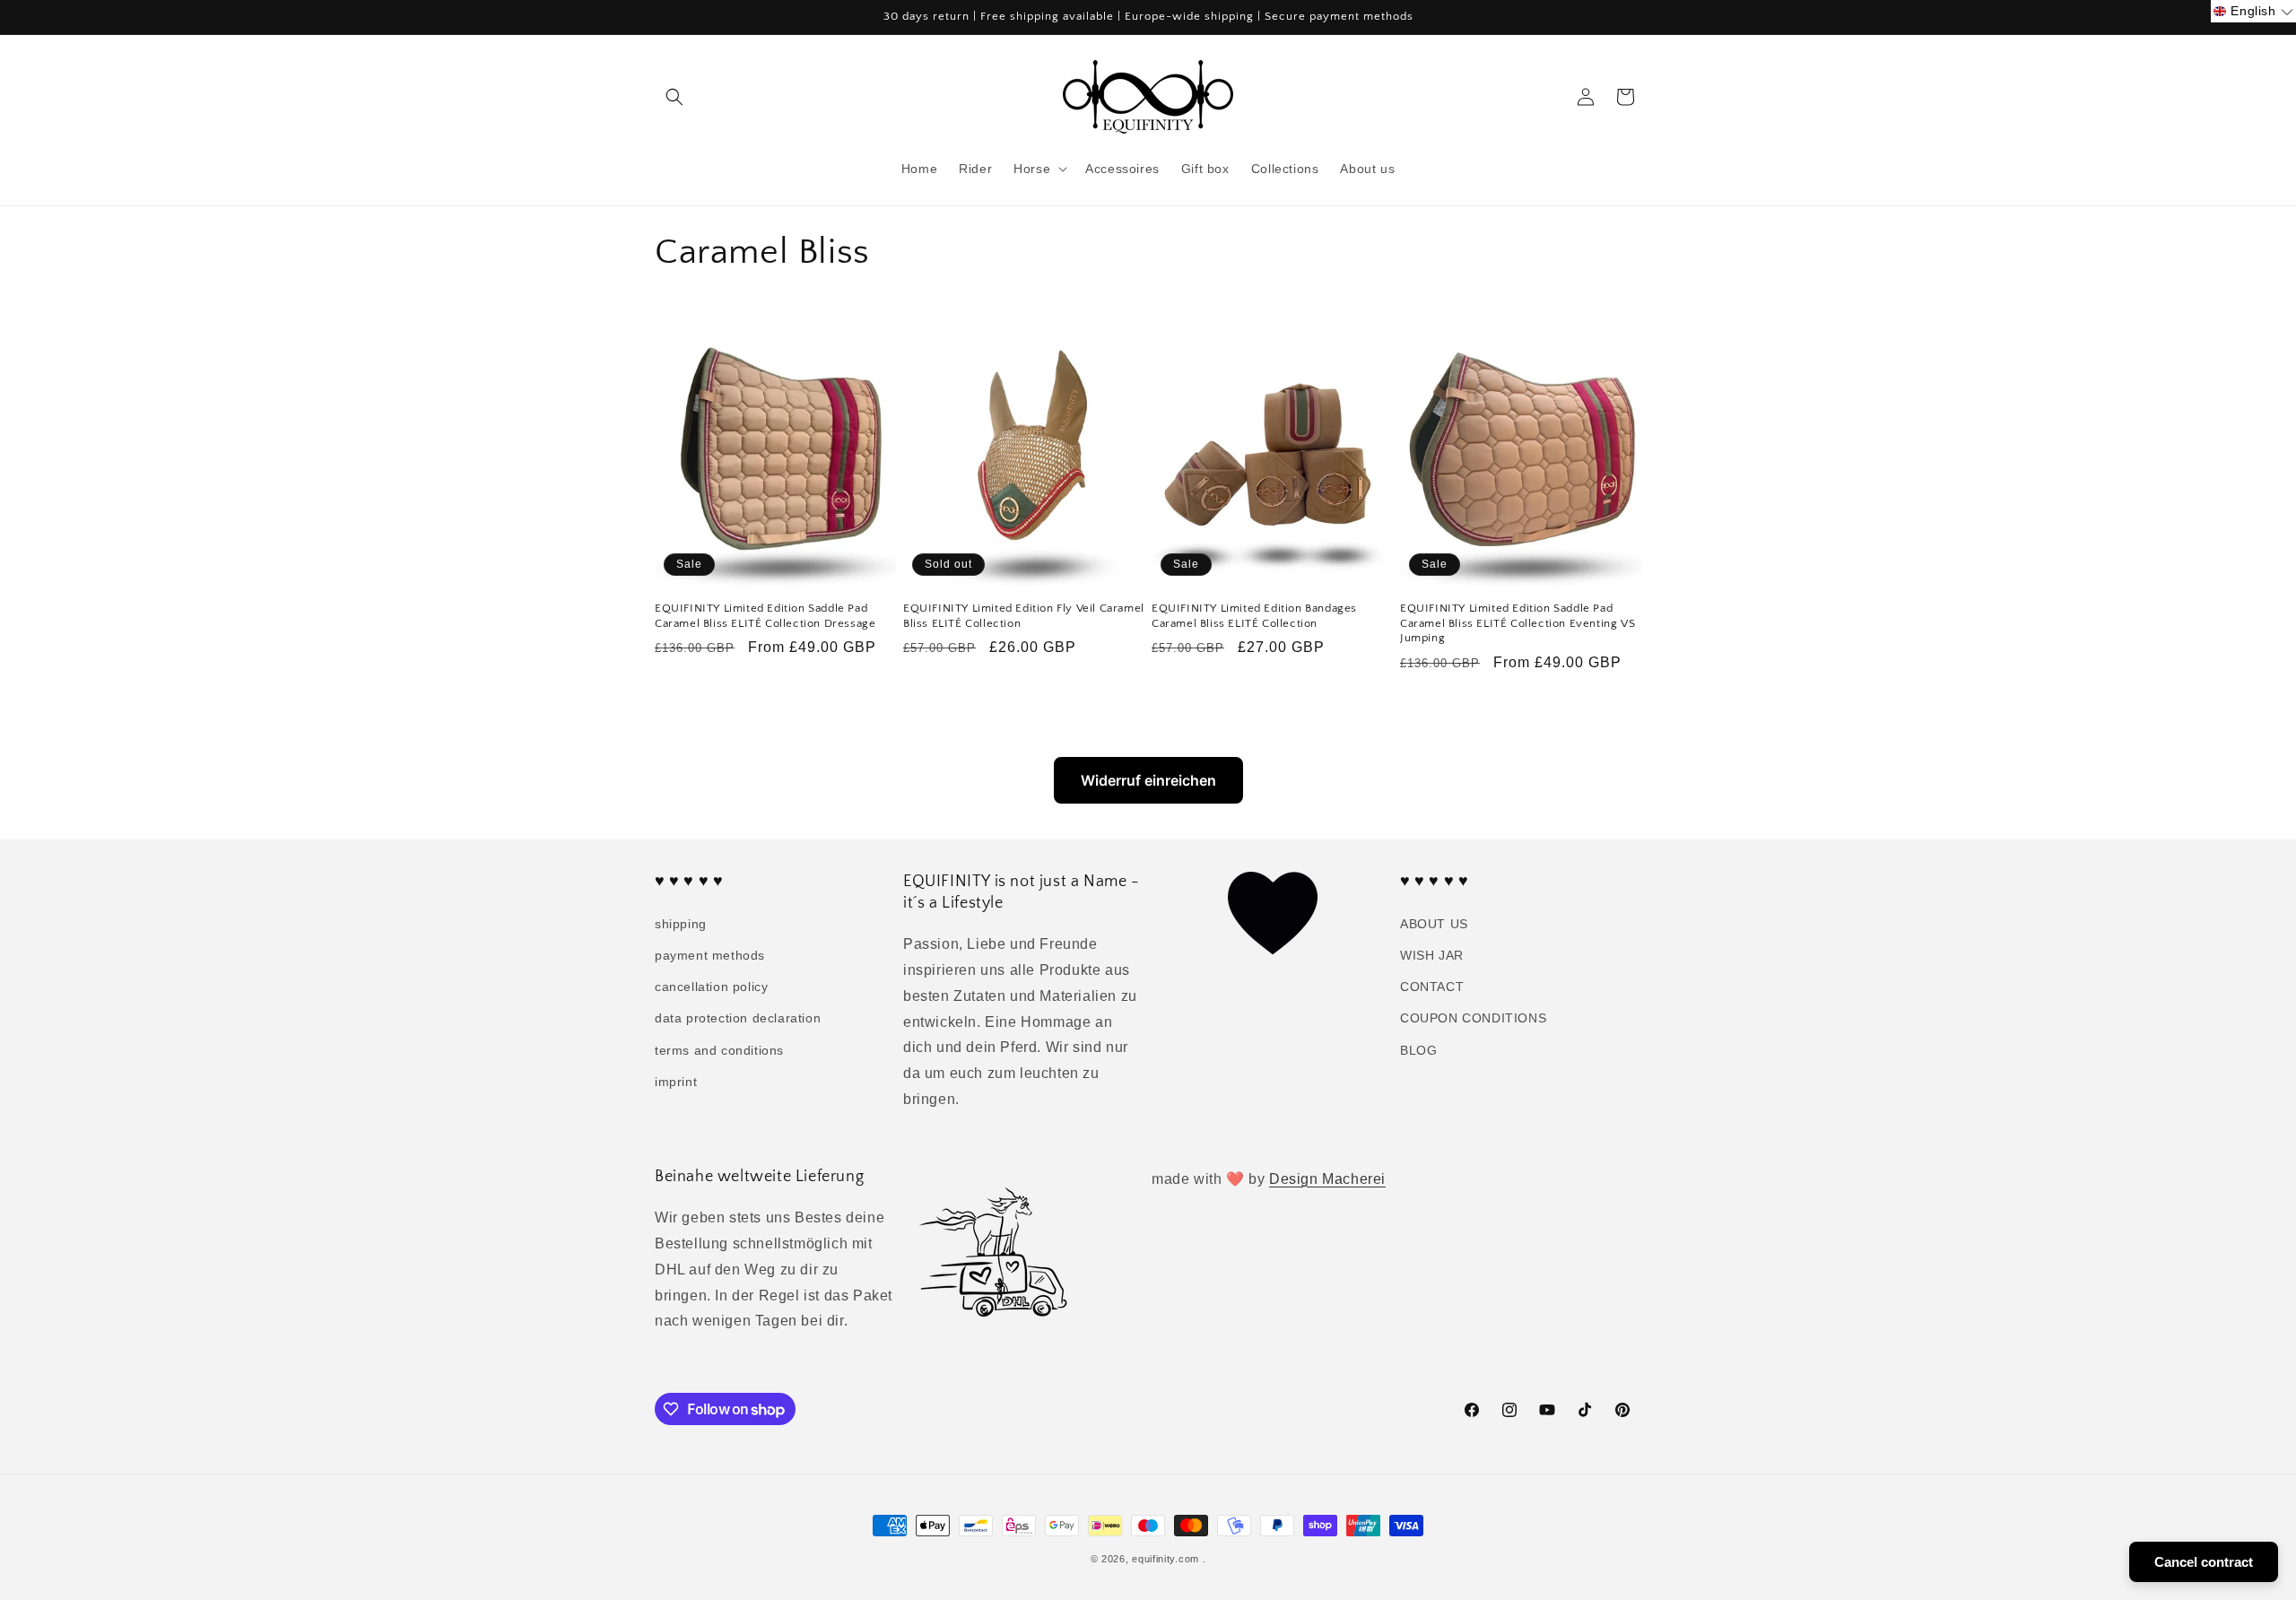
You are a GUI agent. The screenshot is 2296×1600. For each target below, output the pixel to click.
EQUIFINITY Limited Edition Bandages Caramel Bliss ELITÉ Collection (1254, 616)
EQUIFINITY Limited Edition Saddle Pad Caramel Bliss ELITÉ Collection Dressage (765, 616)
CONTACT (1432, 987)
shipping (681, 924)
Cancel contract (2204, 1562)
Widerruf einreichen (1148, 780)
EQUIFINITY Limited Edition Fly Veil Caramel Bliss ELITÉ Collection (1024, 616)
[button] (674, 97)
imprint (676, 1082)
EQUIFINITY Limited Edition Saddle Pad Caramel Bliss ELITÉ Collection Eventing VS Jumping (1518, 623)
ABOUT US (1434, 924)
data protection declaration (738, 1018)
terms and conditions (719, 1050)
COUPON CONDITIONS (1473, 1018)
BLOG (1418, 1050)
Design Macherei (1327, 1179)
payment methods (710, 955)
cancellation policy (711, 987)
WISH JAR (1432, 955)
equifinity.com (1165, 1559)
